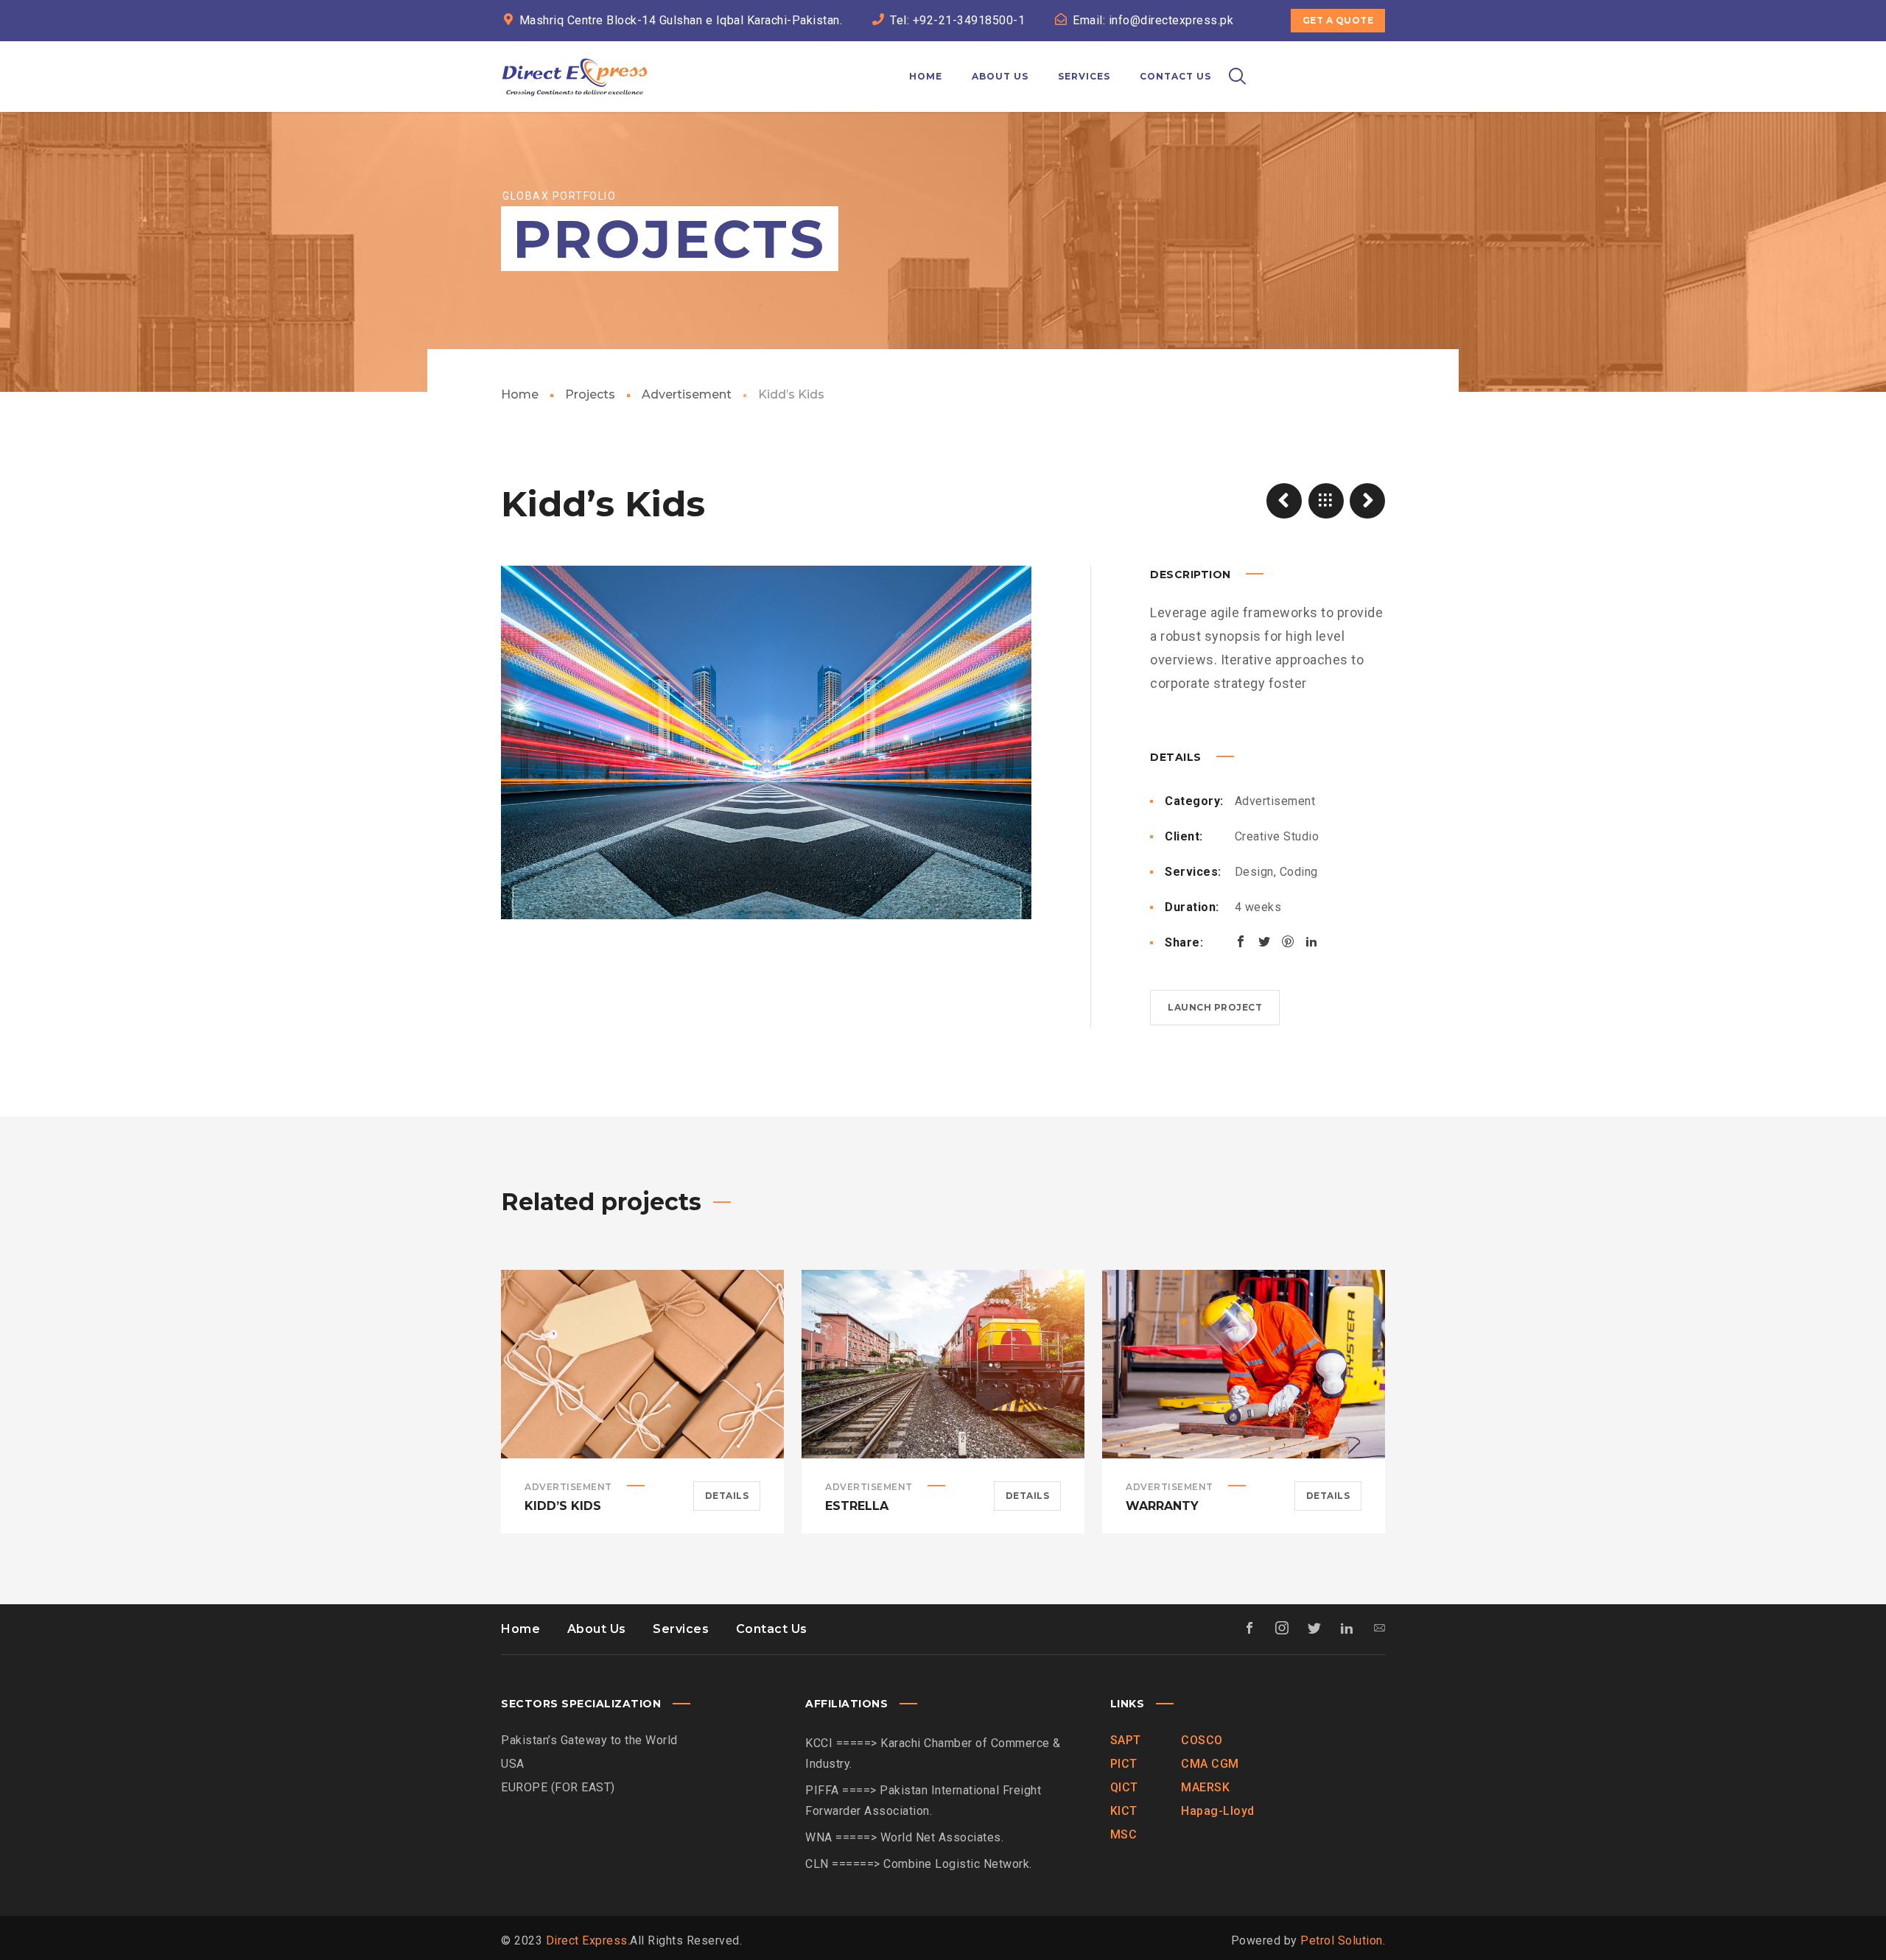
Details (727, 1496)
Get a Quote (1338, 20)
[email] (1372, 53)
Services (681, 1629)
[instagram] (1345, 53)
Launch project (1215, 1007)
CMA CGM (1210, 1764)
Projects (590, 394)
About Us (597, 1629)
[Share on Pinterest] (1288, 941)
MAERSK (1205, 1787)
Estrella (857, 1506)
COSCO (1202, 1740)
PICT (1124, 1764)
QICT (1124, 1787)
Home (520, 394)
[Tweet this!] (1264, 941)
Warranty (1162, 1506)
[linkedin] (1319, 53)
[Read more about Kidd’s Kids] (642, 1364)
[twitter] (1292, 53)
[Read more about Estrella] (943, 1364)
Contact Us (772, 1629)
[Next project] (1367, 501)
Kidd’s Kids (563, 1506)
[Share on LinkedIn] (1311, 941)
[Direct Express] (575, 77)
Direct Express (587, 1940)
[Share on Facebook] (1241, 941)
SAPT (1126, 1740)
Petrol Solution (1342, 1940)
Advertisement (687, 394)
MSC (1124, 1834)
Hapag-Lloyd (1218, 1811)
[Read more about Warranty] (1244, 1364)
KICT (1124, 1811)
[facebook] (1266, 53)
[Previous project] (1284, 501)
